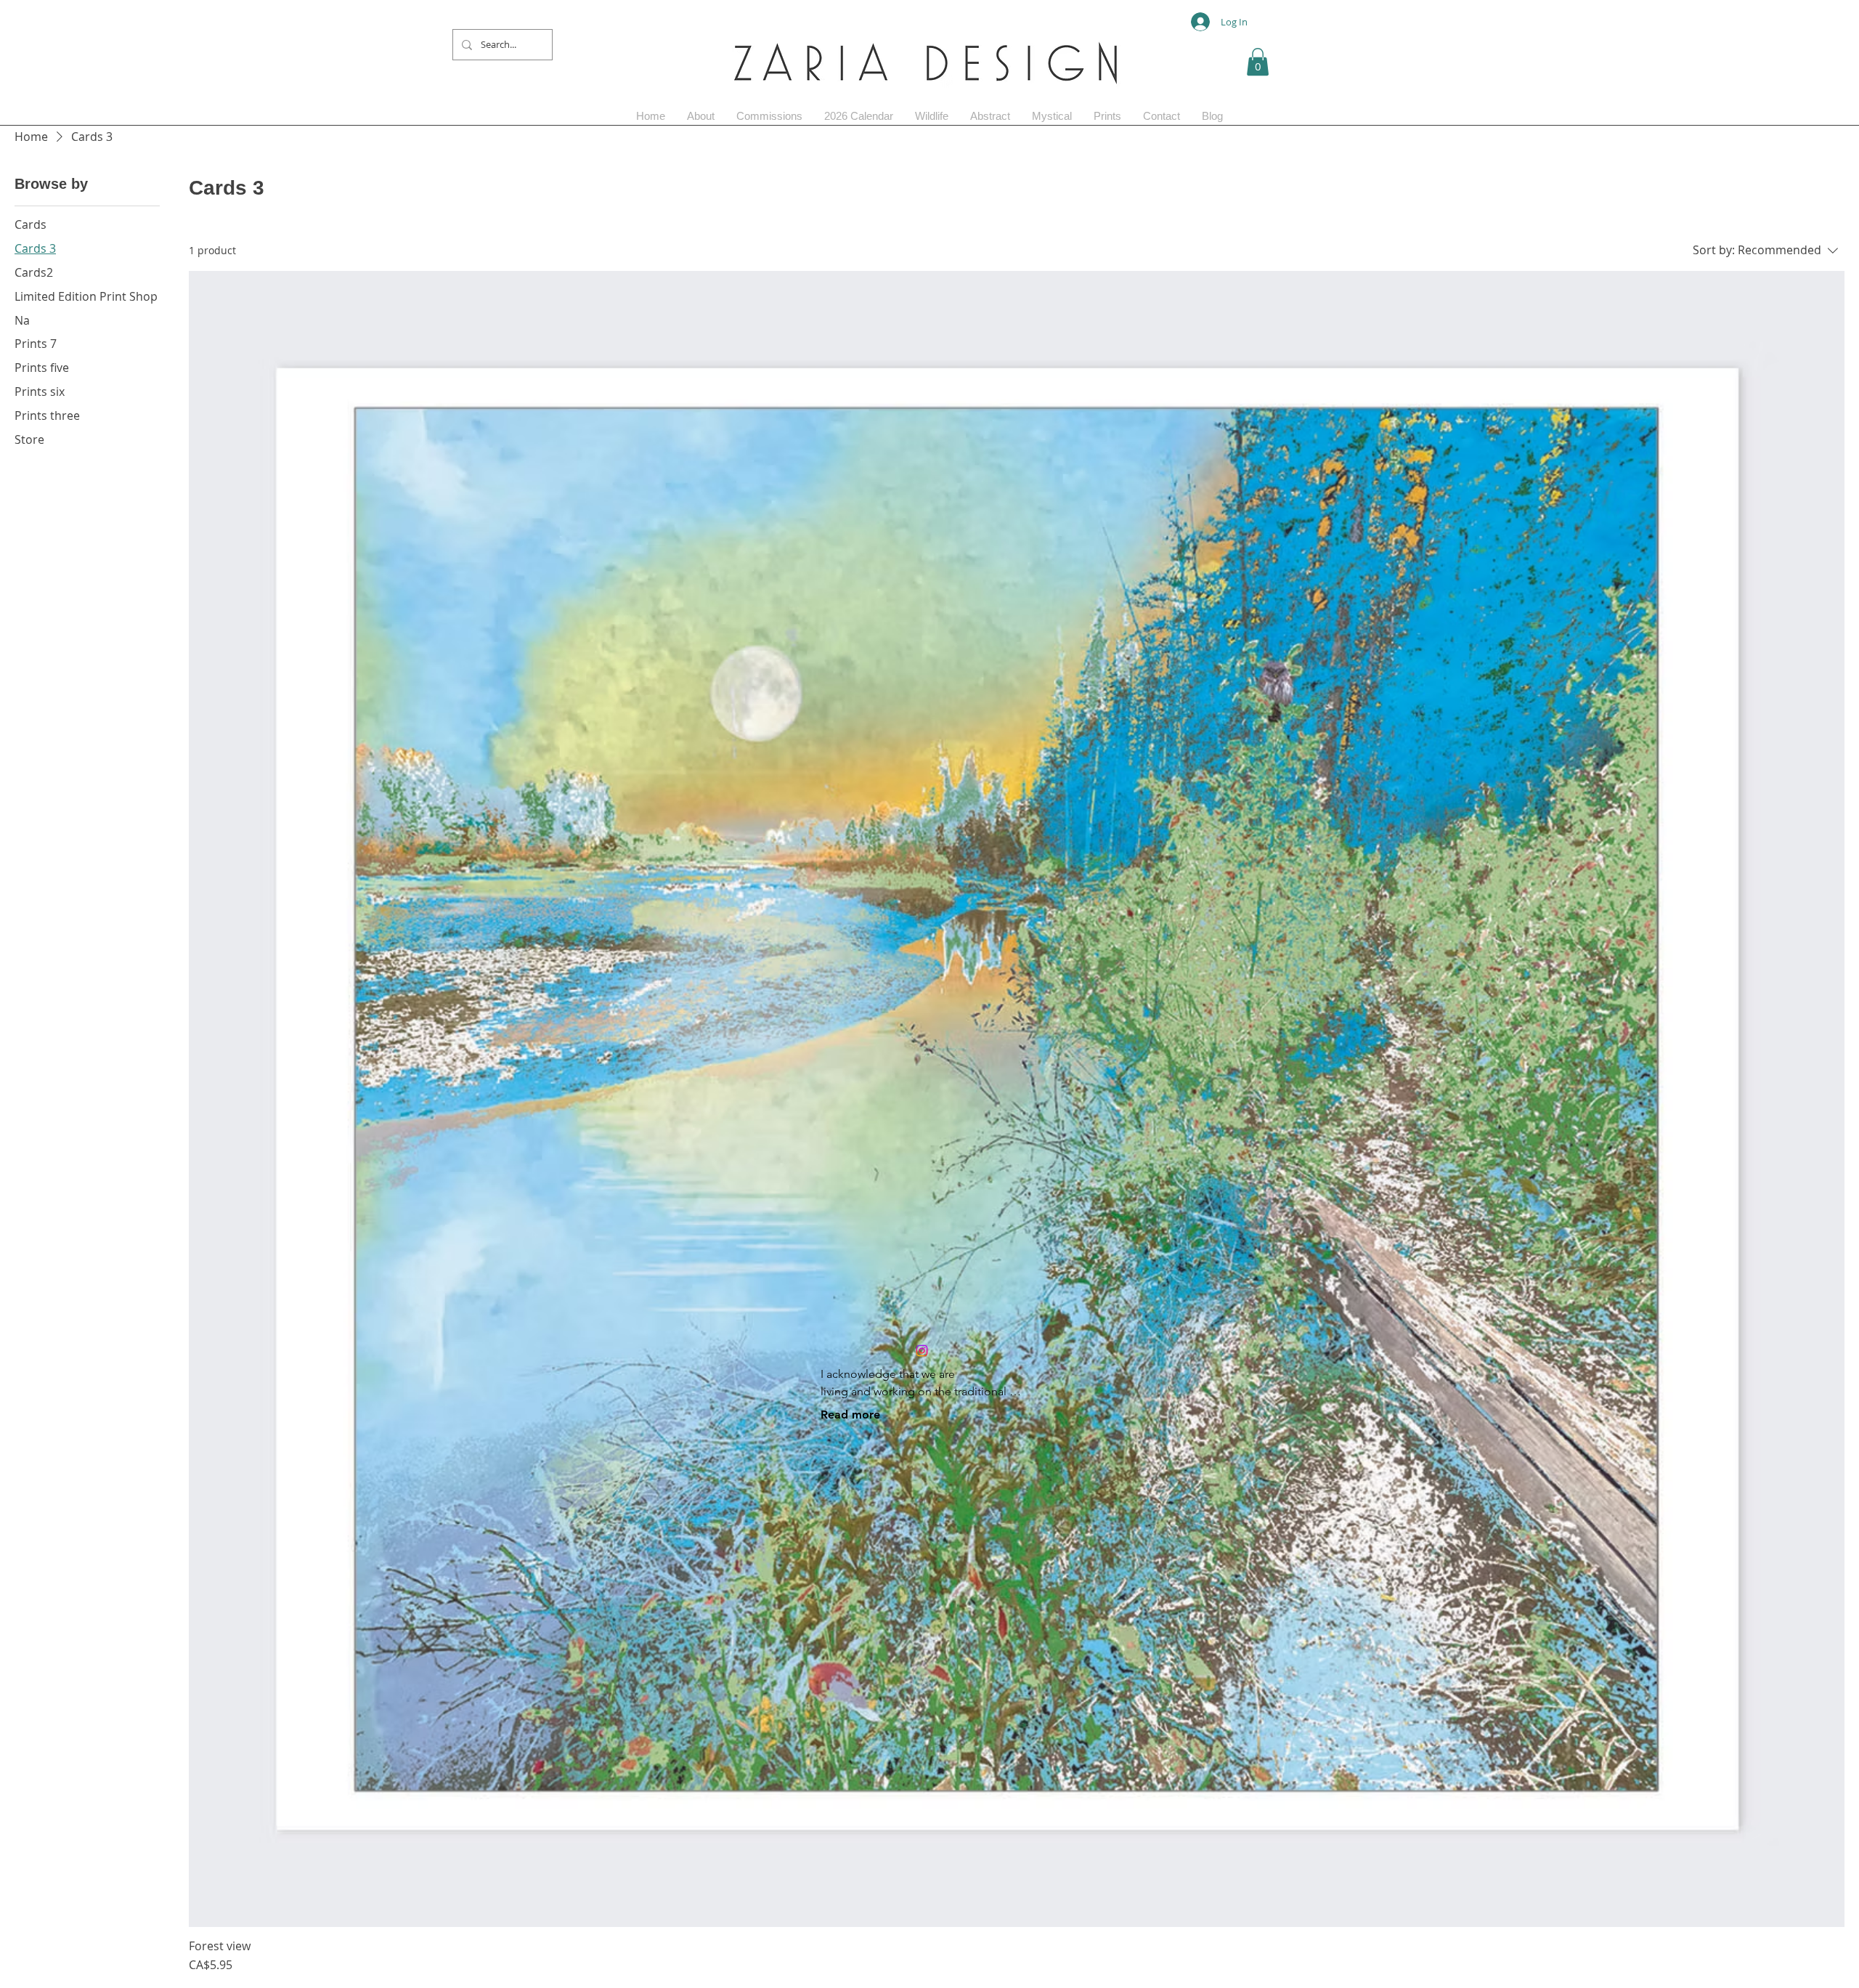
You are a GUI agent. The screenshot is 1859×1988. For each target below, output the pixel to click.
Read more (850, 1415)
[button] (1258, 62)
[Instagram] (922, 1351)
